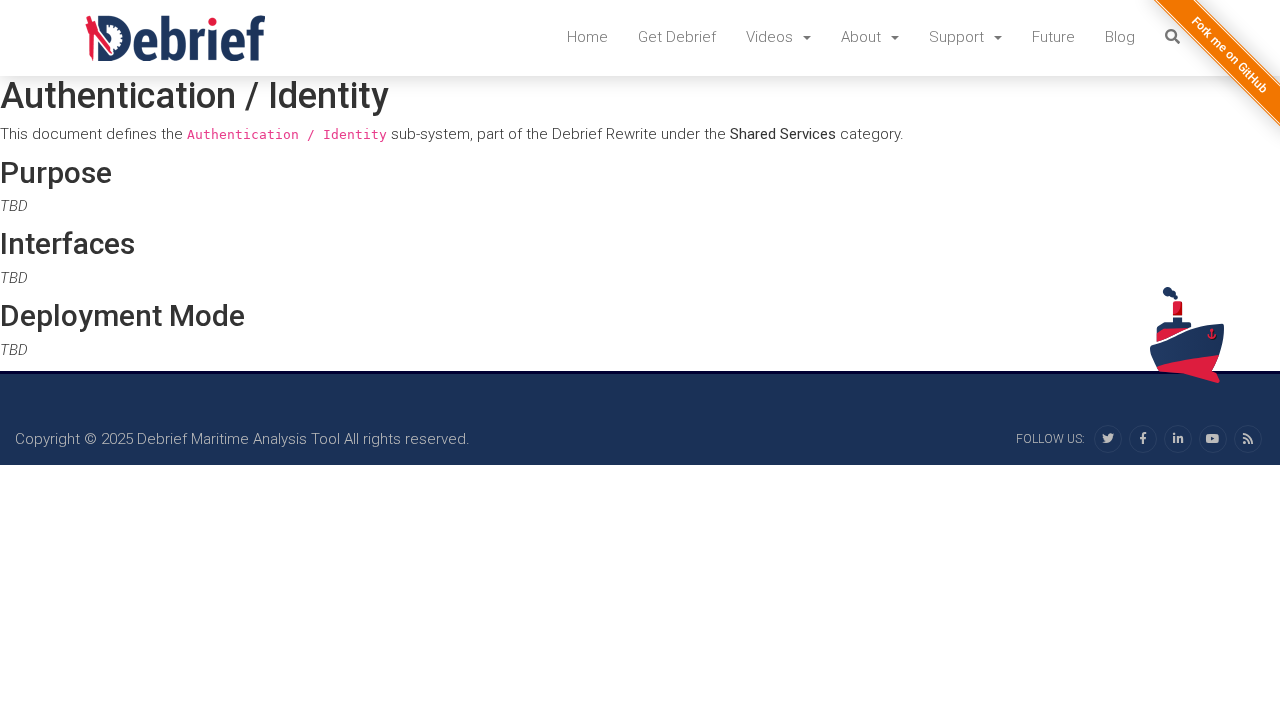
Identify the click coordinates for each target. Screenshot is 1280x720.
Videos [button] (771, 37)
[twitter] (1108, 439)
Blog (1120, 37)
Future (1053, 37)
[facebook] (1143, 439)
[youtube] (1213, 439)
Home (587, 37)
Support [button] (958, 37)
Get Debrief (677, 37)
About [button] (863, 37)
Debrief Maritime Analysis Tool (238, 439)
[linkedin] (1178, 439)
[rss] (1248, 439)
